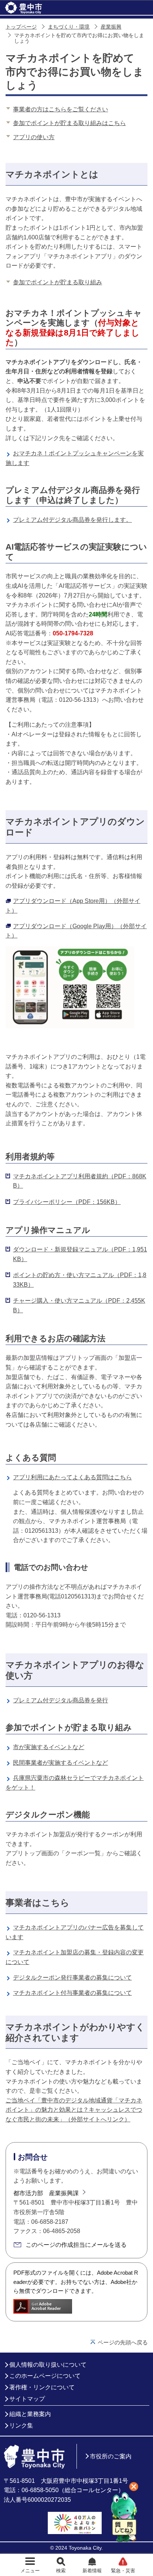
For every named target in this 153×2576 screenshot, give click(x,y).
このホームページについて (45, 2376)
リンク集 (21, 2426)
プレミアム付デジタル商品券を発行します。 (72, 520)
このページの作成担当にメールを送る (76, 2245)
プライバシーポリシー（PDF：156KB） (67, 1202)
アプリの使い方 (34, 137)
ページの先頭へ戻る (123, 2342)
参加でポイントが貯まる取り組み (58, 282)
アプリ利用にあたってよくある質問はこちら (72, 1477)
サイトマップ (27, 2399)
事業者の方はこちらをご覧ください (61, 109)
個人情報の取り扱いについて (48, 2365)
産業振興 (111, 27)
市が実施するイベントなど (49, 1747)
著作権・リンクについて (42, 2387)
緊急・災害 (123, 2571)
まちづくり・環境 (69, 27)
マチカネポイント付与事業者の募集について (72, 1993)
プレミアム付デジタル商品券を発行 (61, 1700)
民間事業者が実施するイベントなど (61, 1763)
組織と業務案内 (30, 2414)
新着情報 (92, 2571)
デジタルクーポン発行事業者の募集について (72, 1978)
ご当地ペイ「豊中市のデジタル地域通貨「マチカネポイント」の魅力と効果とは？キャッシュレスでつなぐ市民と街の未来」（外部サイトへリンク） (74, 2110)
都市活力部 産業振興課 (46, 2193)
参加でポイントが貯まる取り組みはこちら (69, 123)
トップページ (21, 27)
